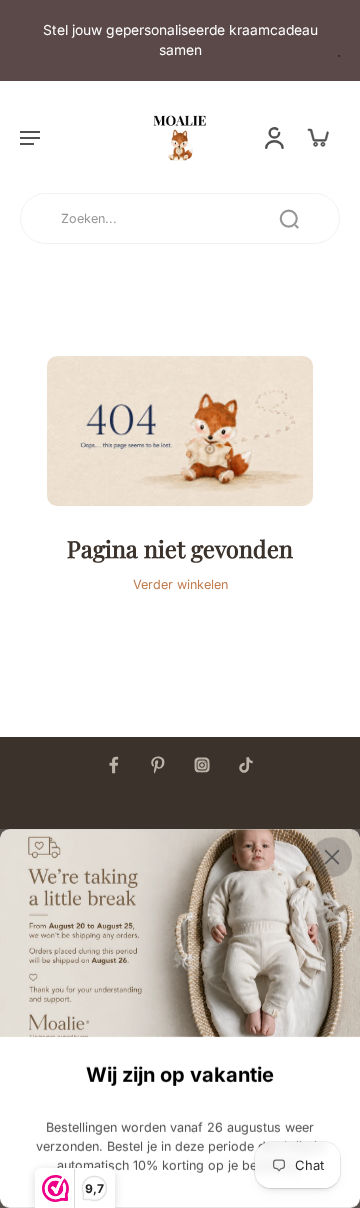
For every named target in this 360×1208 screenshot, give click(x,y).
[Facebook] (114, 765)
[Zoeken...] (289, 219)
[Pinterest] (158, 765)
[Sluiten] (332, 857)
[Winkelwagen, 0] (318, 137)
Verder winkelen (180, 584)
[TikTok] (246, 765)
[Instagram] (202, 765)
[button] (30, 137)
